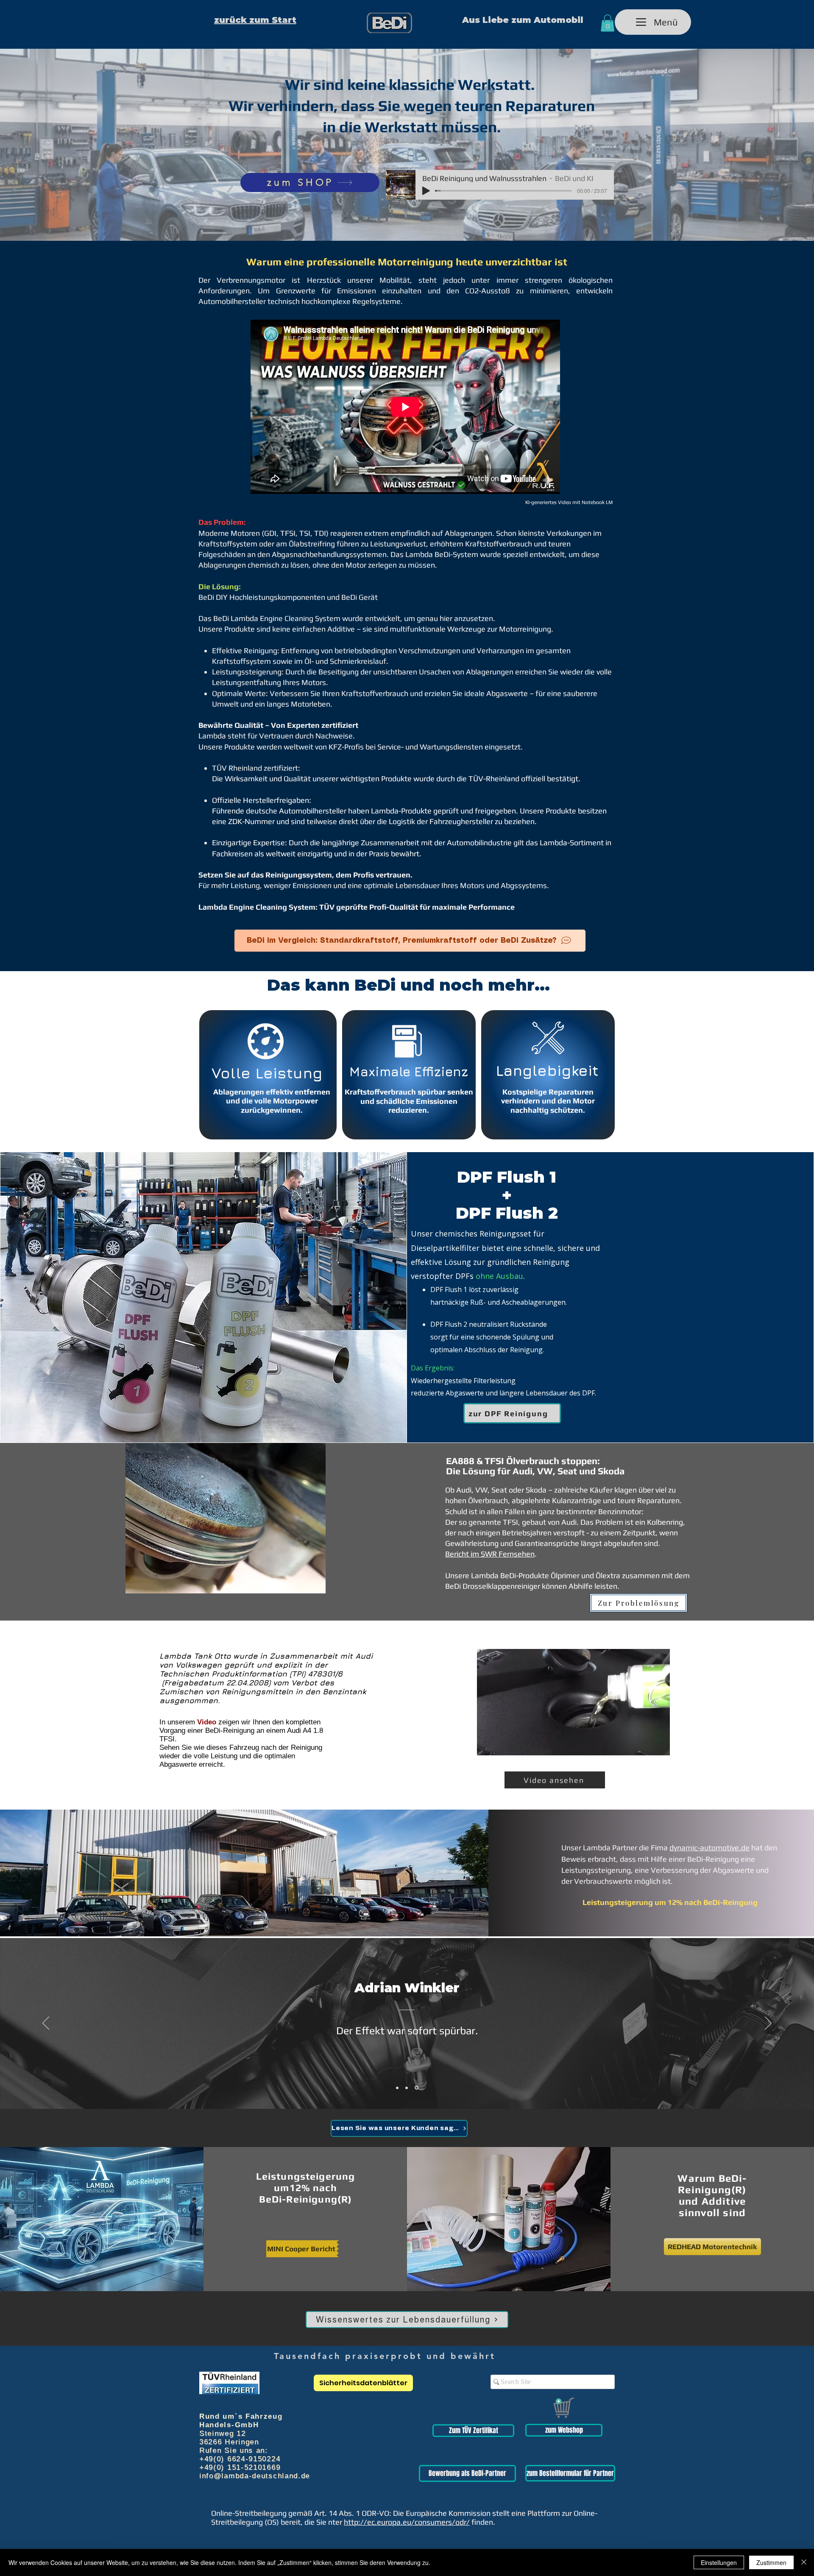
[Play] (426, 191)
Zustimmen (771, 2562)
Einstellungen (719, 2562)
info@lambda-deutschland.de (255, 2476)
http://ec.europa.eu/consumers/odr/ (407, 2522)
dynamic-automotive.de (709, 1848)
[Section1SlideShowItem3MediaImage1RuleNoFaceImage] (417, 2088)
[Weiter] (768, 2024)
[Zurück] (46, 2024)
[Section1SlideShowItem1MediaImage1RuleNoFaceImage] (398, 2088)
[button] (608, 23)
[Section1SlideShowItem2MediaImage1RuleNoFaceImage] (408, 2088)
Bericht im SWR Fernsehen (490, 1554)
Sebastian (407, 1988)
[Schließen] (804, 2562)
